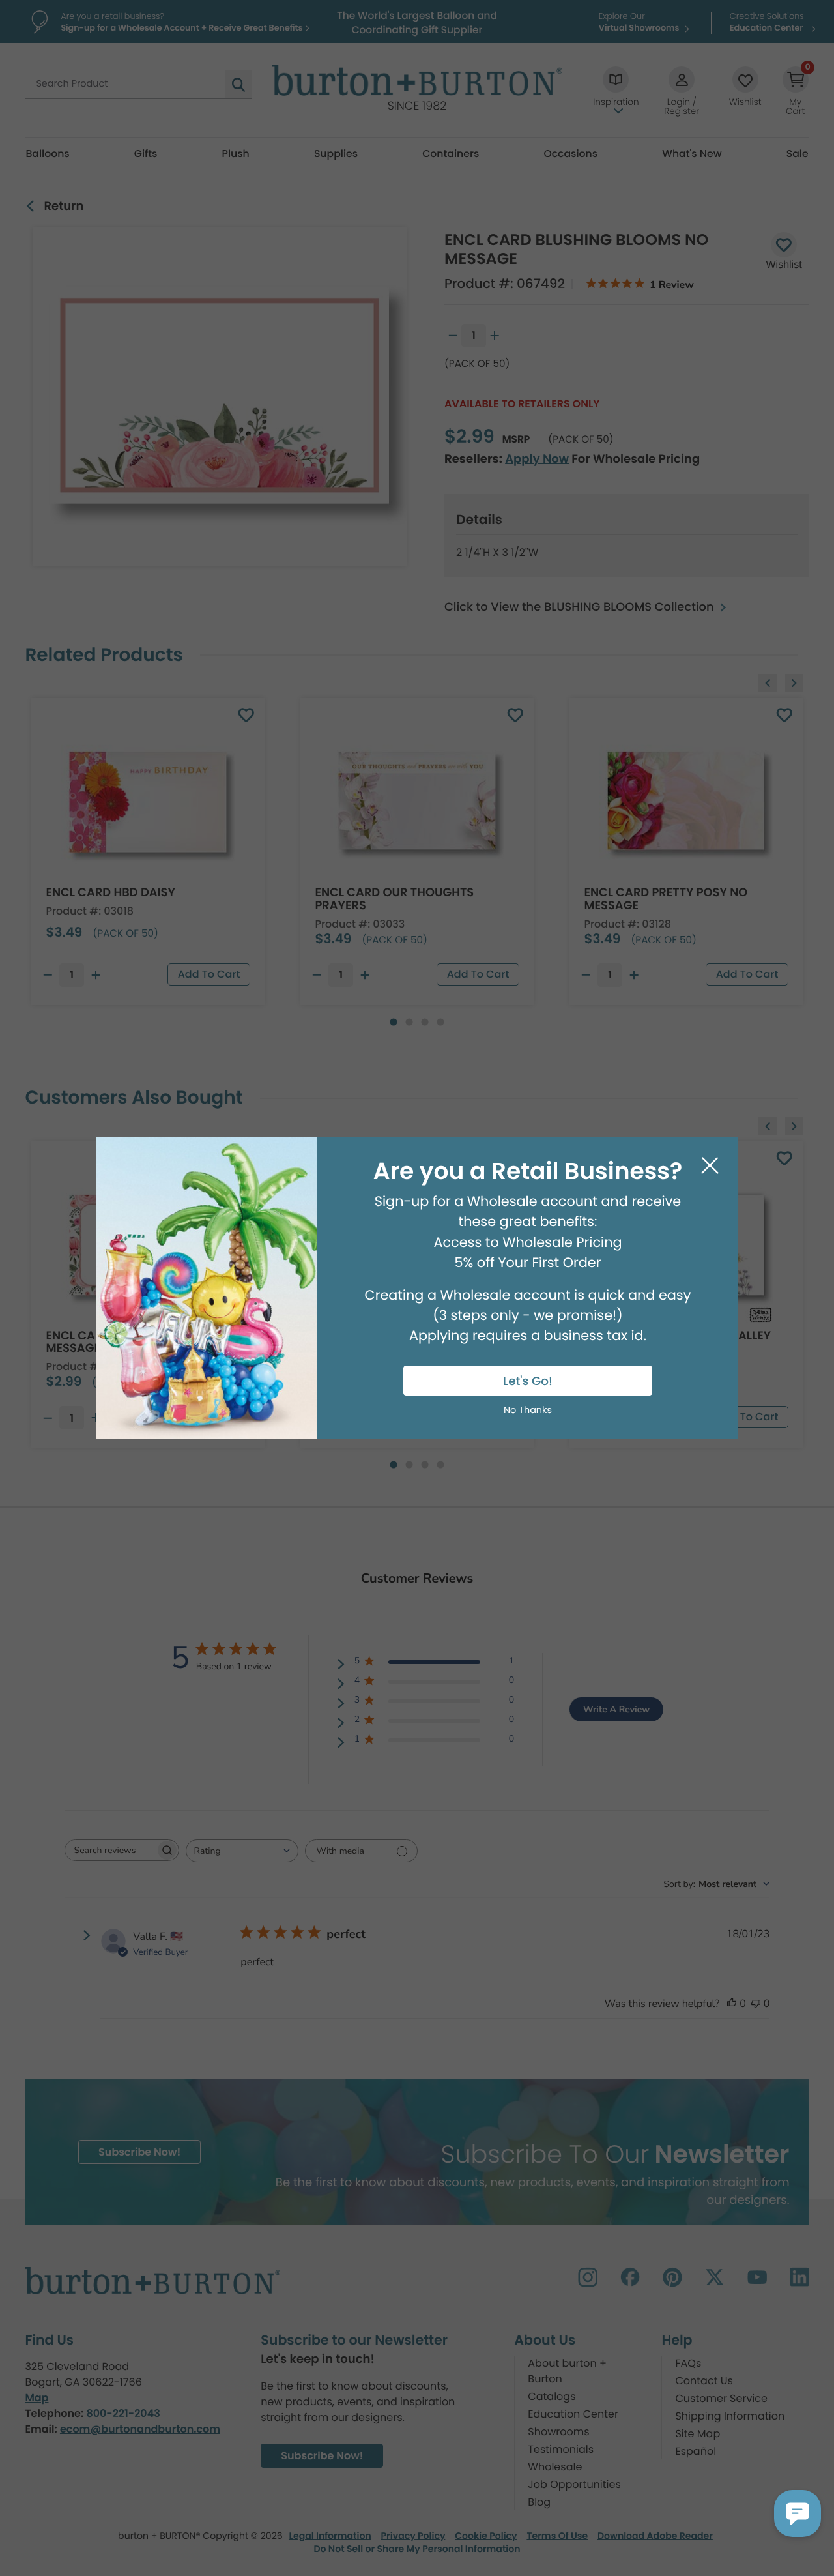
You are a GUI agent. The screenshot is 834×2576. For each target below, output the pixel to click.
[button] (798, 2513)
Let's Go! (528, 1382)
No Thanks (528, 1411)
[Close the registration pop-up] (710, 1166)
